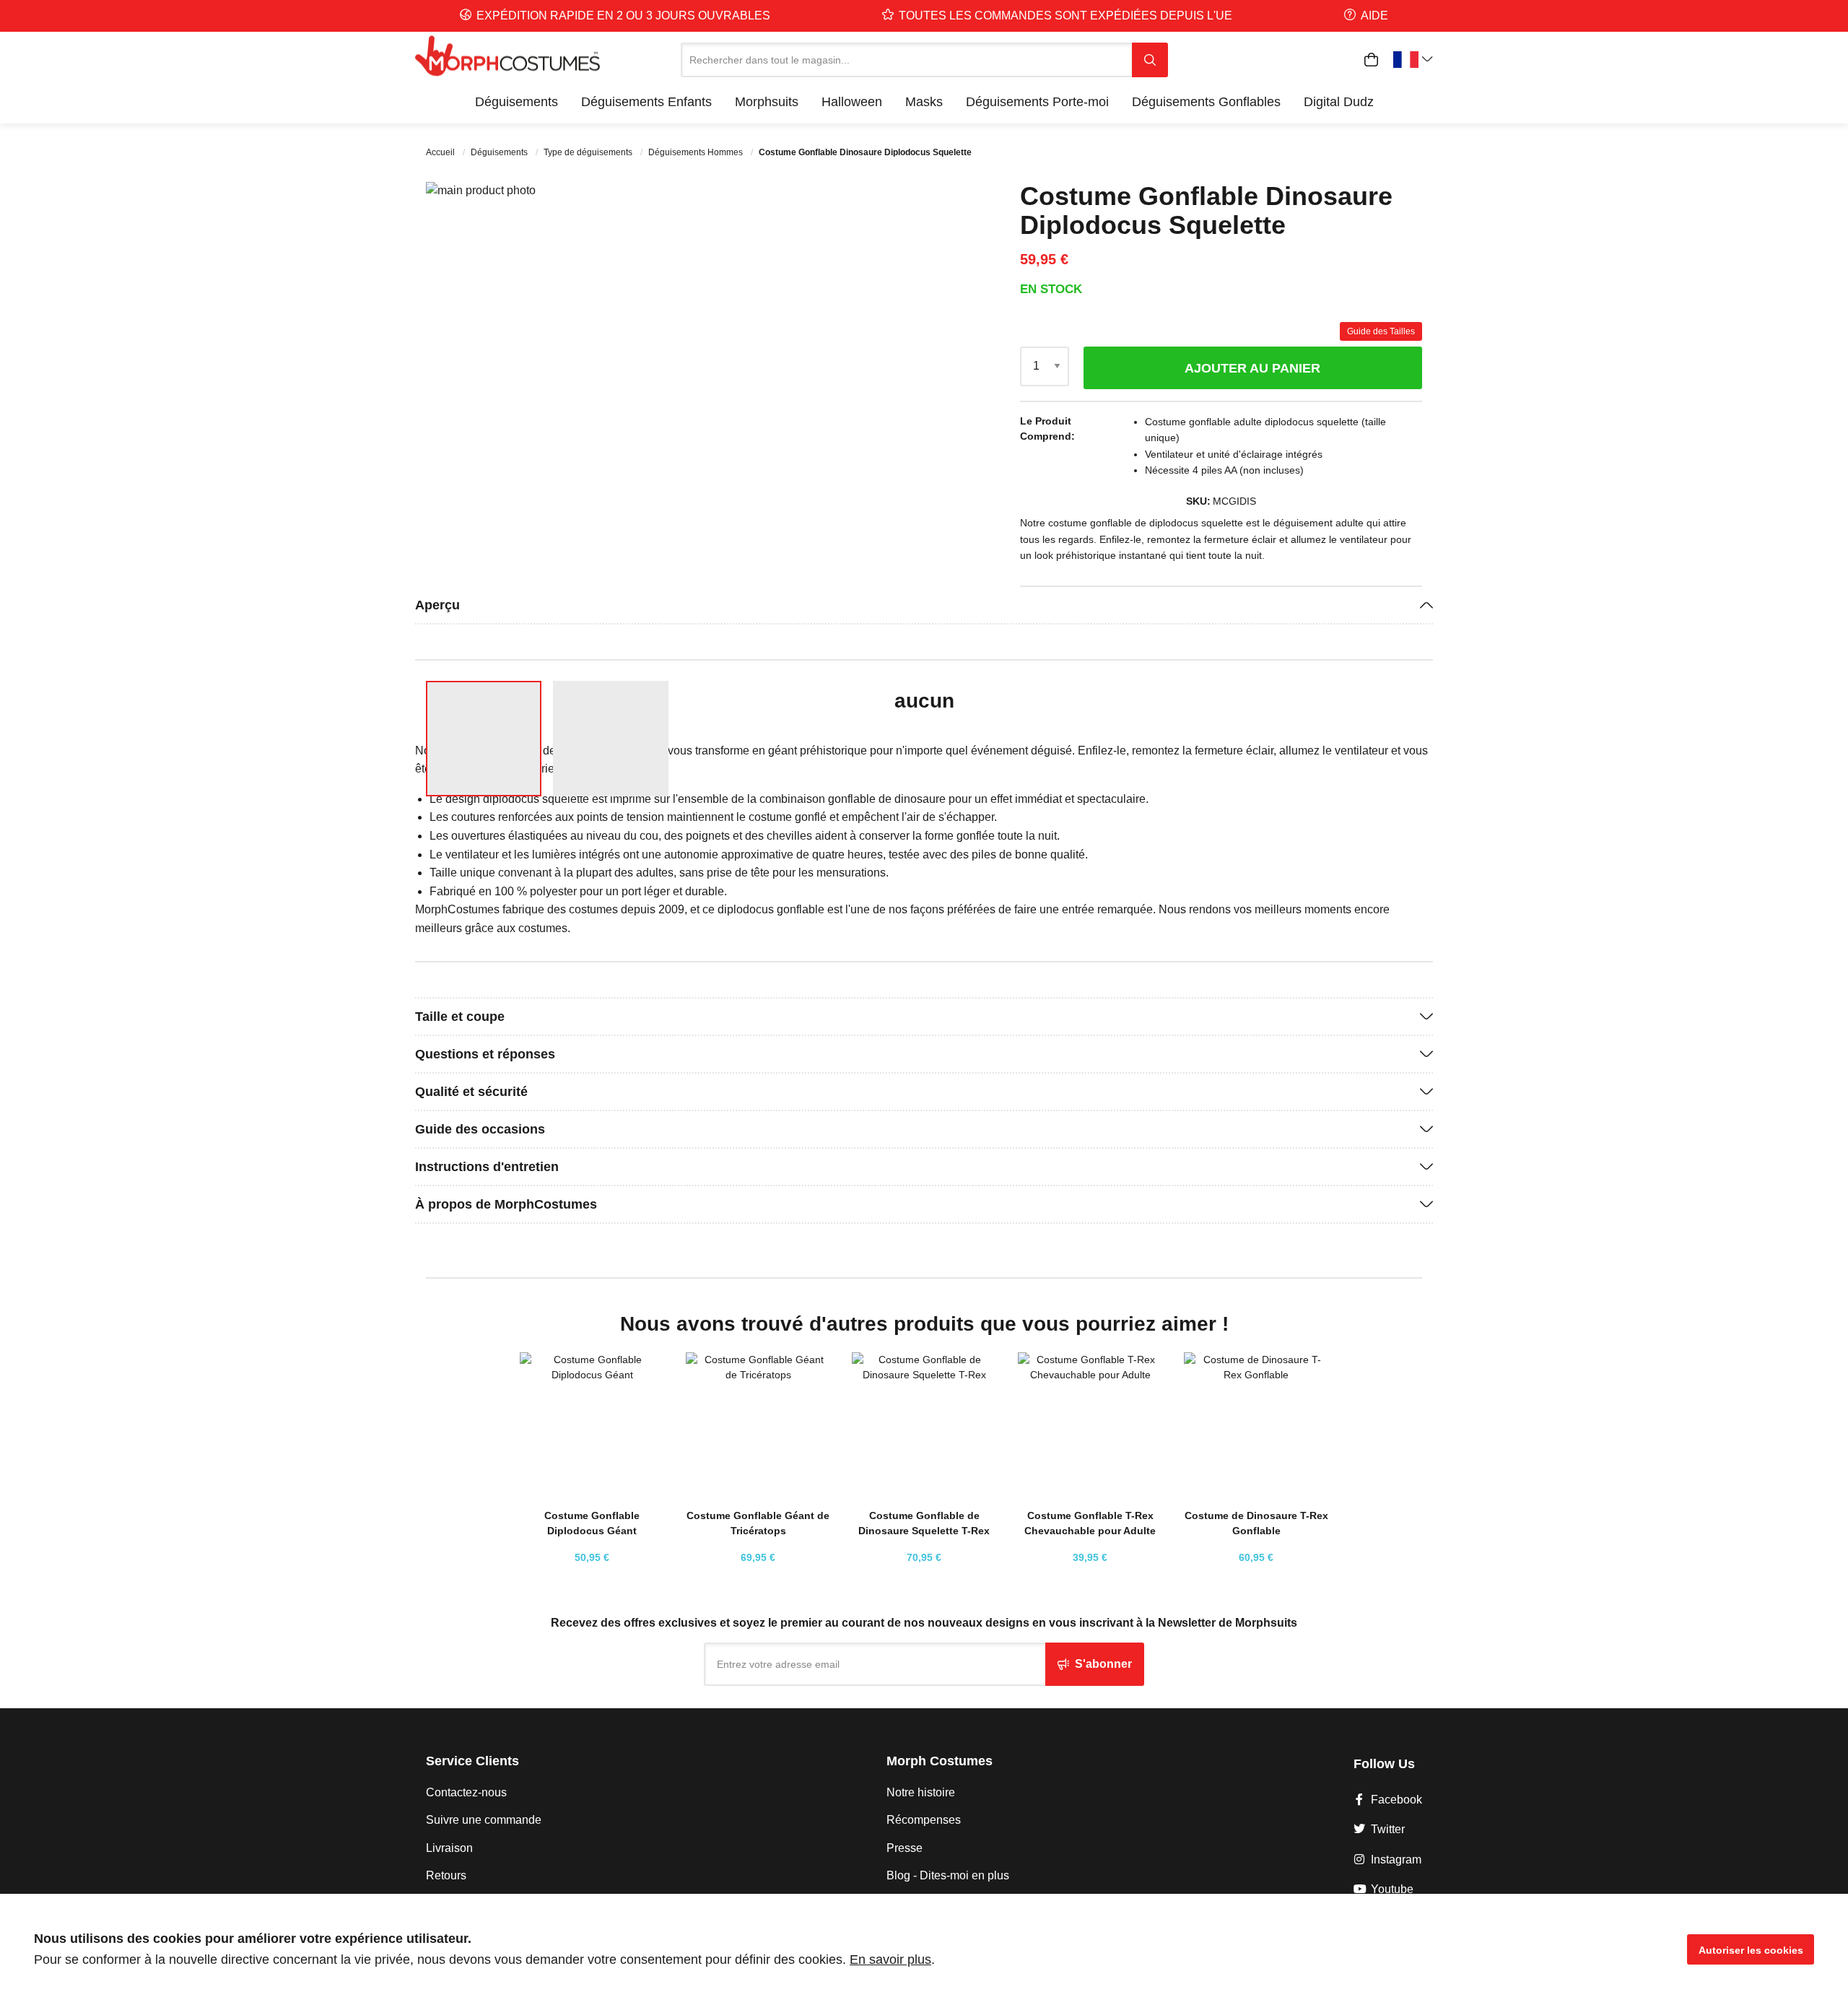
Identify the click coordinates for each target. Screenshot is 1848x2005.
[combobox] (906, 60)
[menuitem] (517, 102)
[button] (884, 426)
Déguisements (500, 152)
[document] (924, 1949)
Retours (446, 1875)
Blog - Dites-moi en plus (948, 1875)
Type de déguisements (589, 152)
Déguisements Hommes (697, 152)
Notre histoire (921, 1792)
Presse (905, 1848)
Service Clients (472, 1761)
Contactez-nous (466, 1792)
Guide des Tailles (1381, 331)
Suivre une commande (484, 1820)
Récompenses (924, 1820)
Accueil (441, 152)
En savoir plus (890, 1960)
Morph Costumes (940, 1761)
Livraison (449, 1848)
